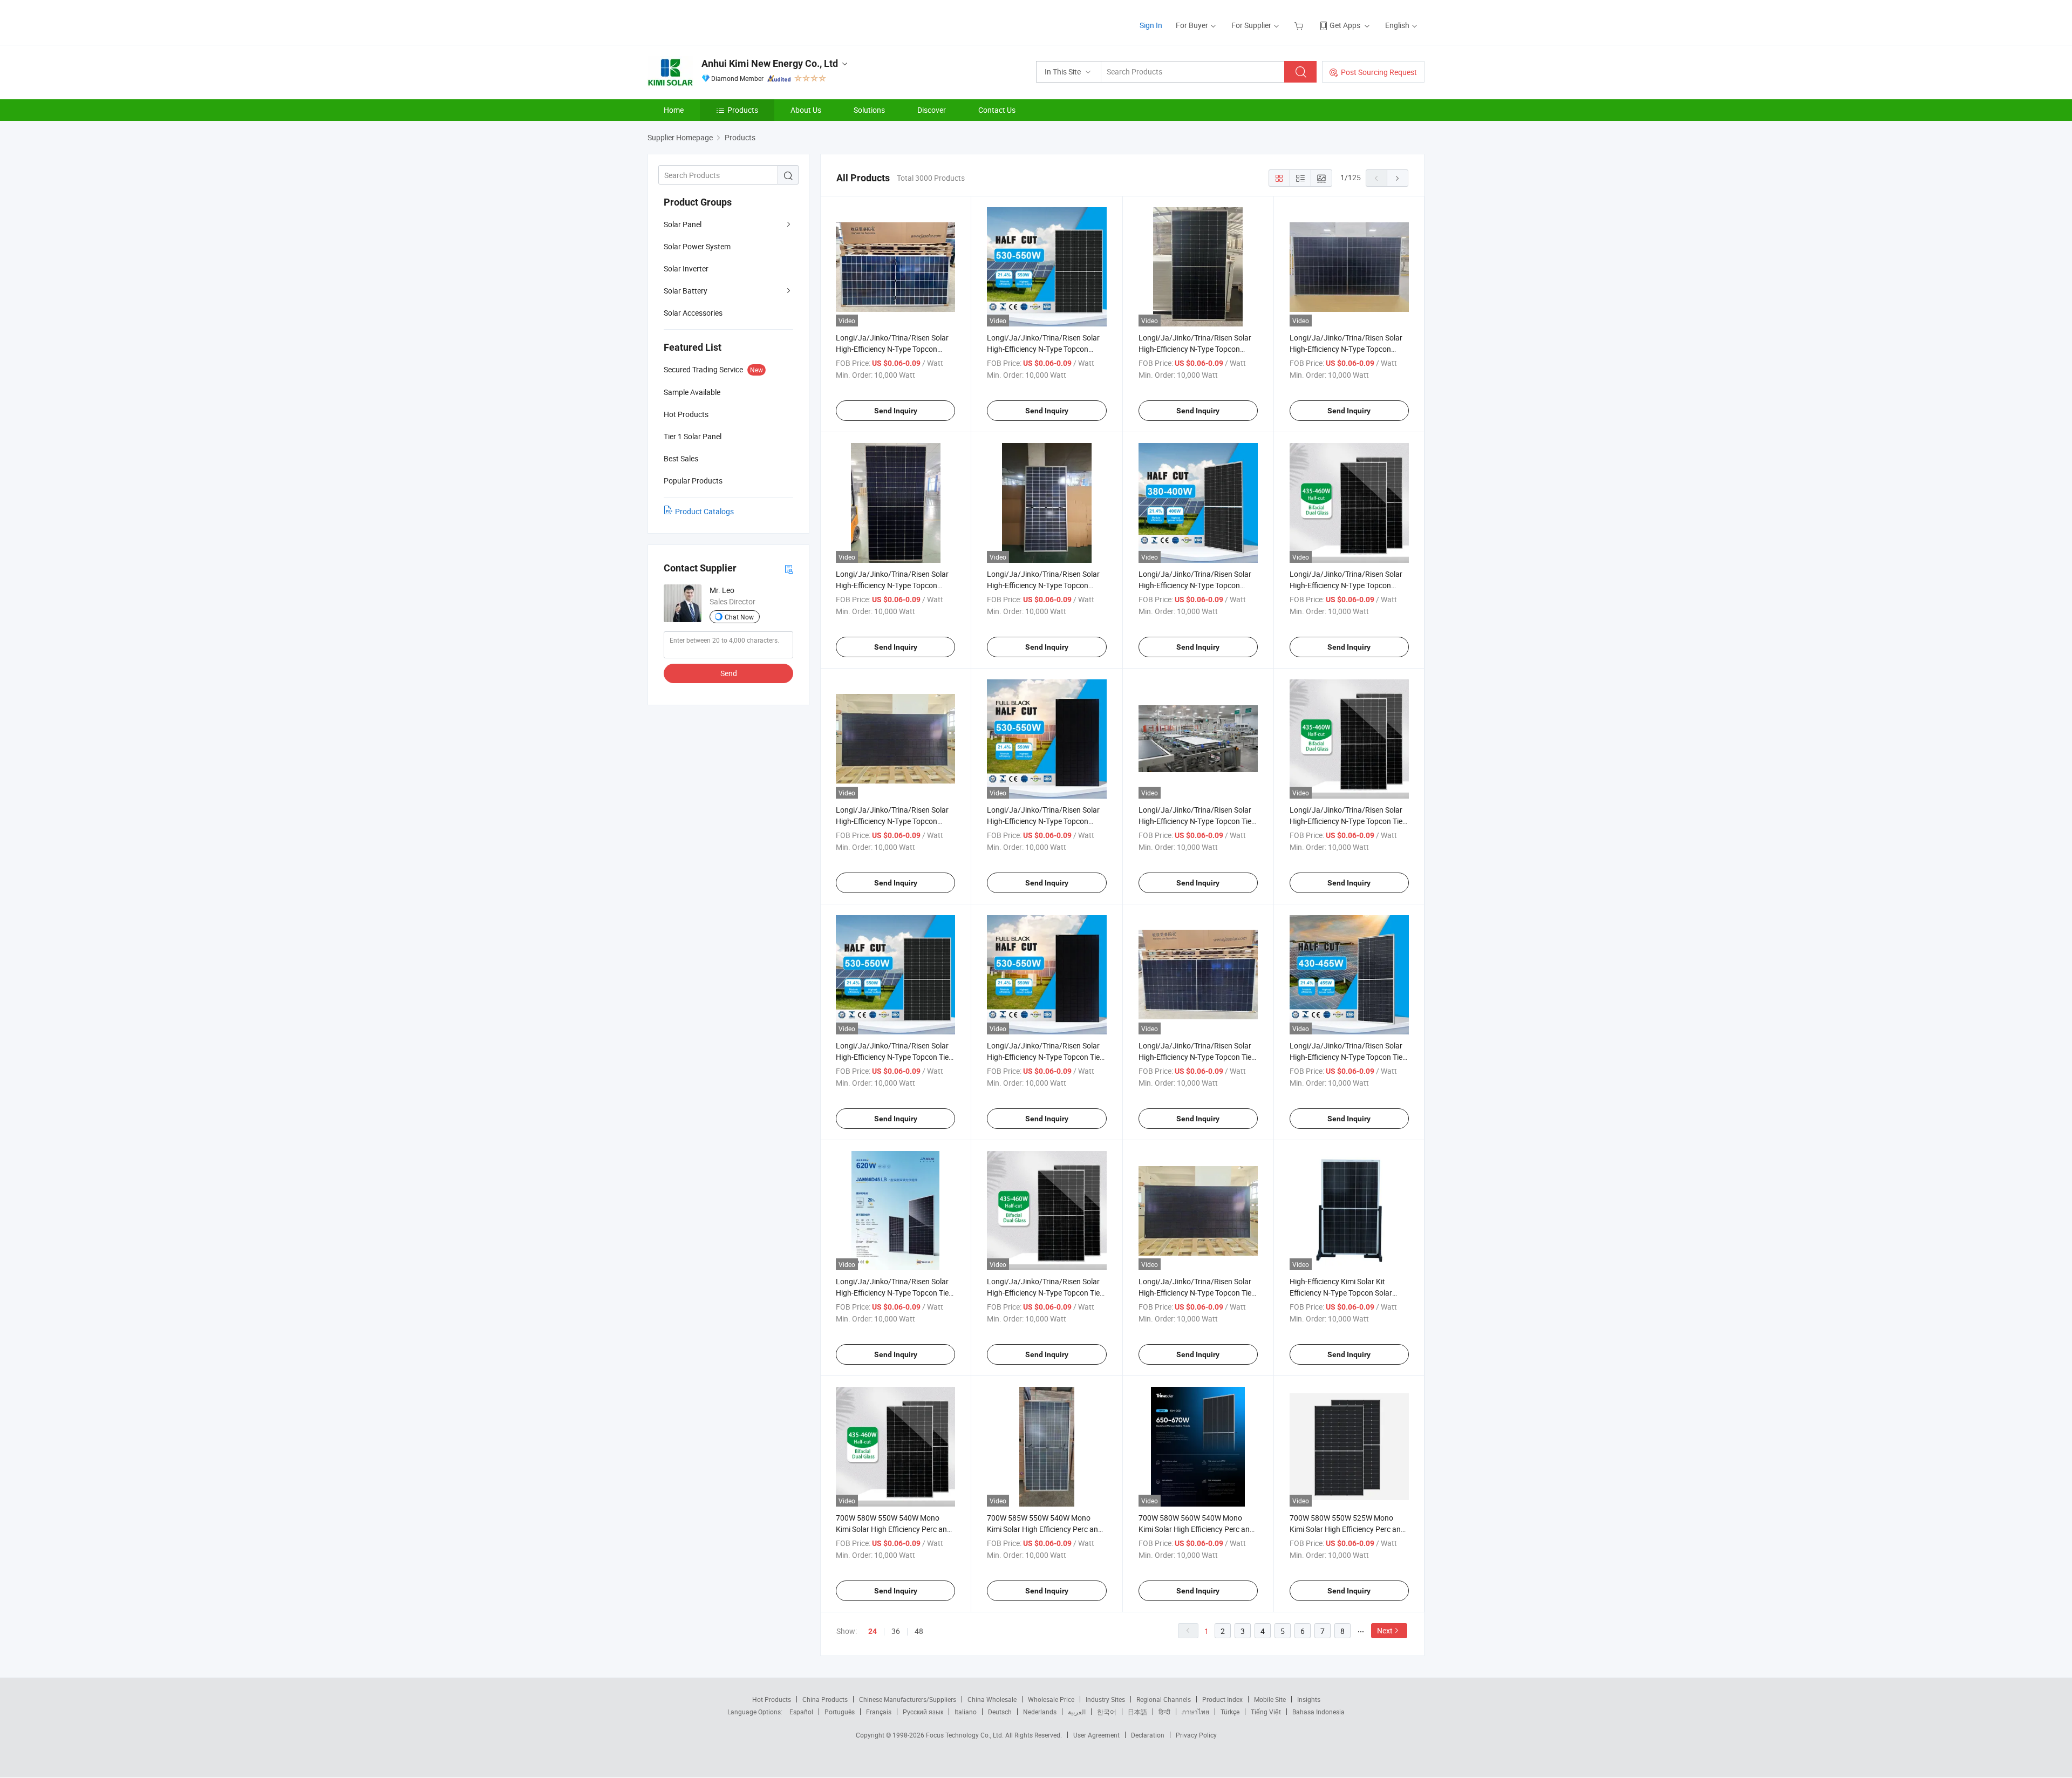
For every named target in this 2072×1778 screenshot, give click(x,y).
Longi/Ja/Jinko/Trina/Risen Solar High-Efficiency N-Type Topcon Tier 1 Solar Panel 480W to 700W (894, 1057)
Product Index (1222, 1699)
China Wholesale (992, 1699)
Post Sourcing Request (1379, 72)
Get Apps (1345, 25)
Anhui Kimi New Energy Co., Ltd (770, 63)
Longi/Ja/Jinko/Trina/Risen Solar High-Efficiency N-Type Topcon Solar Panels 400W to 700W (1195, 585)
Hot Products (772, 1699)
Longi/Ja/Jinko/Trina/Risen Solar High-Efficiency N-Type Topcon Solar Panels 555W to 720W (1346, 585)
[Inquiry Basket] (1300, 25)
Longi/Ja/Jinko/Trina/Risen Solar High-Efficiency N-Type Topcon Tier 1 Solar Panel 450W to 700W (1196, 821)
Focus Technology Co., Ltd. (966, 1735)
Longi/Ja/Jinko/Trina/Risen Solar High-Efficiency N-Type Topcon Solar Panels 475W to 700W (1043, 821)
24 (873, 1631)
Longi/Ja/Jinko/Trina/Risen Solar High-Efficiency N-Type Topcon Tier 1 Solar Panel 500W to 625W (1347, 1057)
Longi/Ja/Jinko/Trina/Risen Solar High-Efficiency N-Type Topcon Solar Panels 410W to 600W (892, 585)
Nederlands (1040, 1712)
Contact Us (997, 110)
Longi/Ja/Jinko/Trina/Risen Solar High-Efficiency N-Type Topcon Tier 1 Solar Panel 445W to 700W (1045, 1293)
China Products (825, 1699)
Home (674, 110)
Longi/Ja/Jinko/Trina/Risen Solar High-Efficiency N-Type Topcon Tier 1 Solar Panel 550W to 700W (1347, 821)
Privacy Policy (1196, 1735)
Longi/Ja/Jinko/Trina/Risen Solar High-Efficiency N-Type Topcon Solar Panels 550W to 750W (1043, 349)
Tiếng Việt (1266, 1712)
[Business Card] (789, 568)
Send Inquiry (896, 411)
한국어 (1107, 1712)
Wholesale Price (1051, 1699)
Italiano (966, 1712)
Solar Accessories (693, 313)
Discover (932, 110)
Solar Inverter (686, 268)
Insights (1309, 1699)
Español (801, 1712)
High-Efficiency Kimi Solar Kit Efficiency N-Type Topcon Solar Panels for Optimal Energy (1341, 1293)
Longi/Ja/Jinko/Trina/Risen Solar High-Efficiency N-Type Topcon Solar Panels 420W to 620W (892, 349)
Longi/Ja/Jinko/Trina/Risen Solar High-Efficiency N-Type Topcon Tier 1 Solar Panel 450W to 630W (894, 1293)
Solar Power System (697, 246)
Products (743, 110)
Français (879, 1712)
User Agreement (1096, 1735)
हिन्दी (1164, 1712)
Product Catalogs (704, 511)
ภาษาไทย (1195, 1712)
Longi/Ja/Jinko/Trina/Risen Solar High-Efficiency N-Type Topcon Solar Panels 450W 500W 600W (1346, 349)
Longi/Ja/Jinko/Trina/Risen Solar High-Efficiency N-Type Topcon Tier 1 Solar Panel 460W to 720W (1196, 1293)
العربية (1077, 1712)
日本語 (1137, 1712)
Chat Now (739, 617)
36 (896, 1631)
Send (729, 673)
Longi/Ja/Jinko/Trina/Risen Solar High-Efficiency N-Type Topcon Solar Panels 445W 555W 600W (892, 821)
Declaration (1148, 1735)
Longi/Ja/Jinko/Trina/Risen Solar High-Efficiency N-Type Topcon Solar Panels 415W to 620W (1043, 585)
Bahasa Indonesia (1318, 1712)
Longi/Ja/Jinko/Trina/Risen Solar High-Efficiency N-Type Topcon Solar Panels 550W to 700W (1195, 349)
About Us (806, 110)
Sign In (1151, 25)
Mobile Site (1270, 1699)
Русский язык (923, 1712)
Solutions (869, 110)
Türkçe (1230, 1712)
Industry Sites (1105, 1699)
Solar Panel (683, 224)
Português (840, 1712)
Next (1385, 1630)
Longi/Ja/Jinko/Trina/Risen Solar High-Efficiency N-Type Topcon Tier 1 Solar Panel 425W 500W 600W (1045, 1057)
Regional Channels (1164, 1699)
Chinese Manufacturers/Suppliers (908, 1699)
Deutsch (1000, 1712)
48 (919, 1631)
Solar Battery (686, 291)
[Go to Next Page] (1398, 178)
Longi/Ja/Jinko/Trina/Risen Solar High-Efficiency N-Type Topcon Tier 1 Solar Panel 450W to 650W (1196, 1057)
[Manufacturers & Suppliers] (717, 21)
